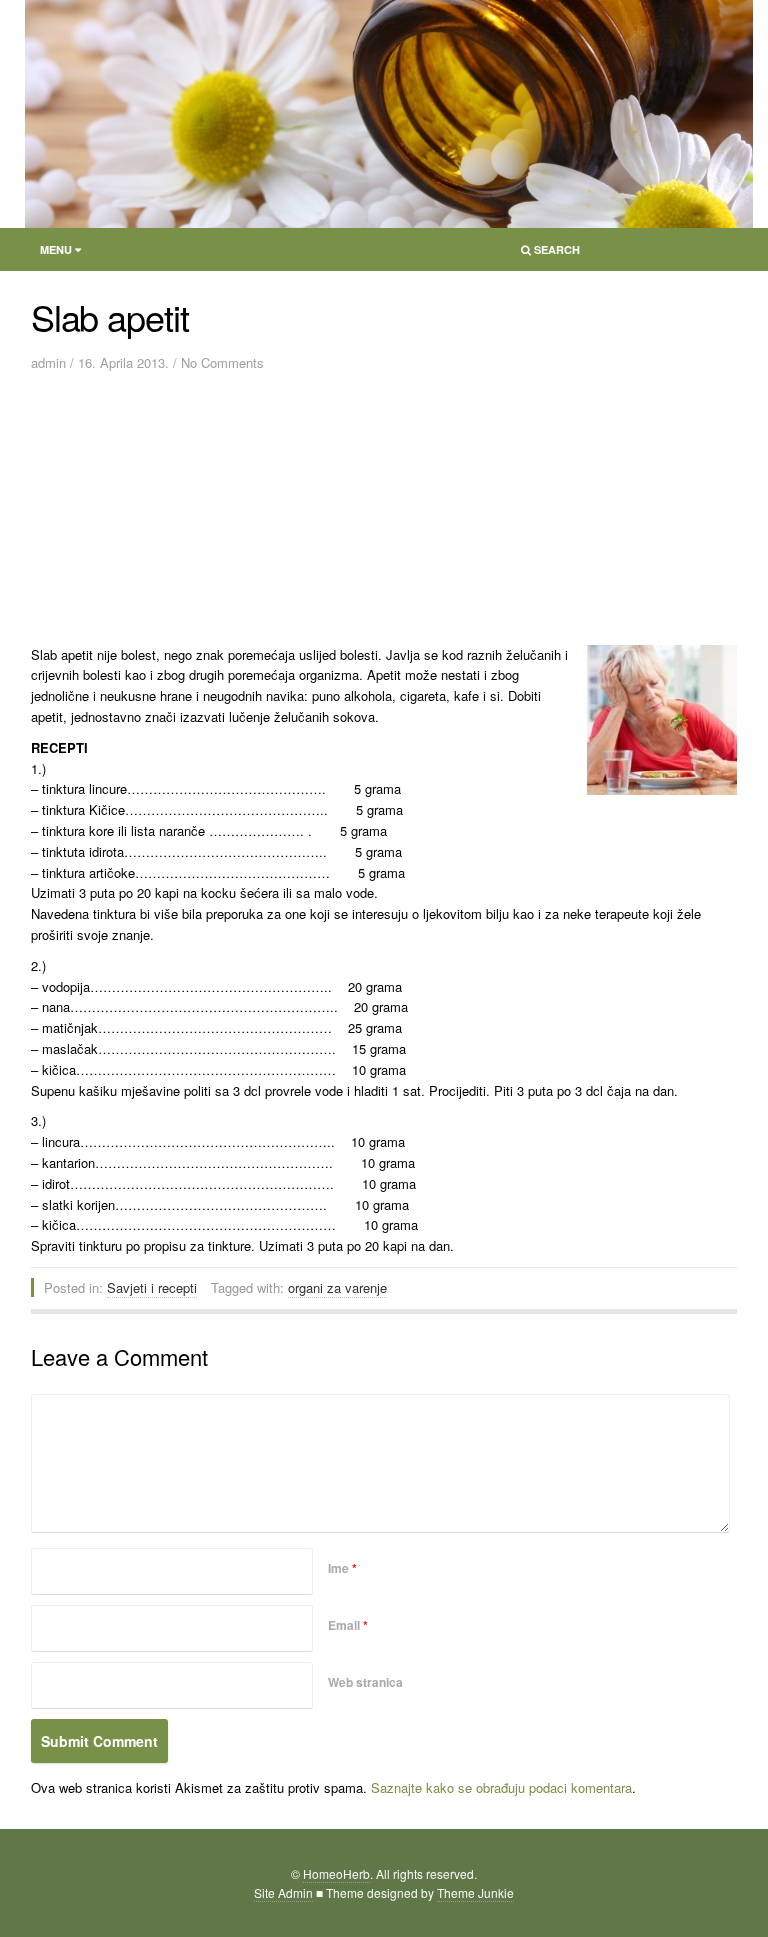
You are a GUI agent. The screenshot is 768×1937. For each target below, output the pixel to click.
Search (544, 253)
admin (48, 362)
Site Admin (283, 1892)
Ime (342, 1568)
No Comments (222, 362)
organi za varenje (337, 1287)
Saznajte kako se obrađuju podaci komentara (501, 1787)
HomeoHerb (336, 1873)
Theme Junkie (475, 1892)
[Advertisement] (232, 514)
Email (348, 1625)
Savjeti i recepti (152, 1287)
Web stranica (365, 1682)
